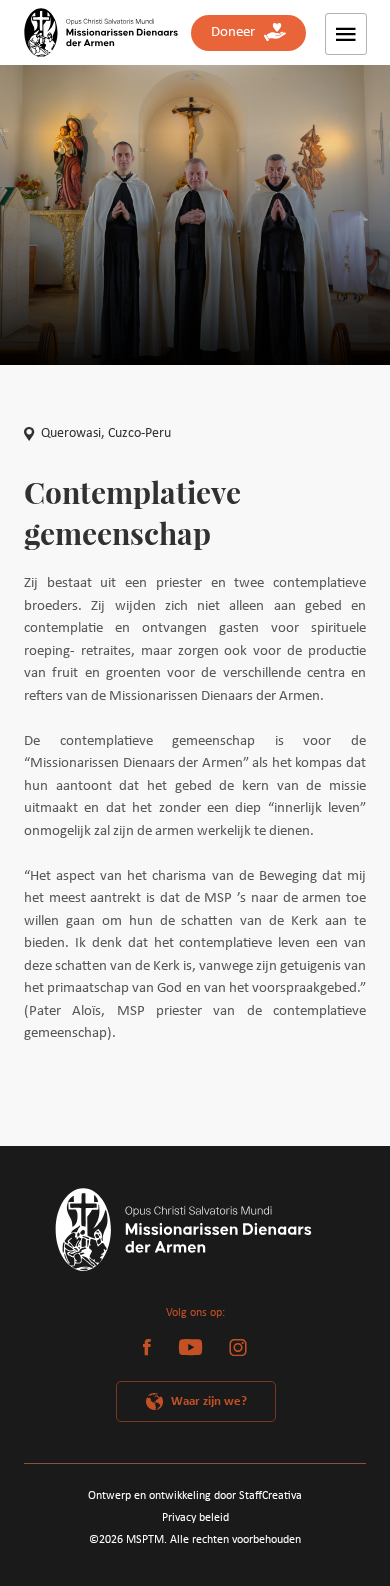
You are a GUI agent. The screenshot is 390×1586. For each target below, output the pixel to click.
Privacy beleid (195, 1518)
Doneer (237, 32)
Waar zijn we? (209, 1401)
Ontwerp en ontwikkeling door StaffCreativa (195, 1496)
